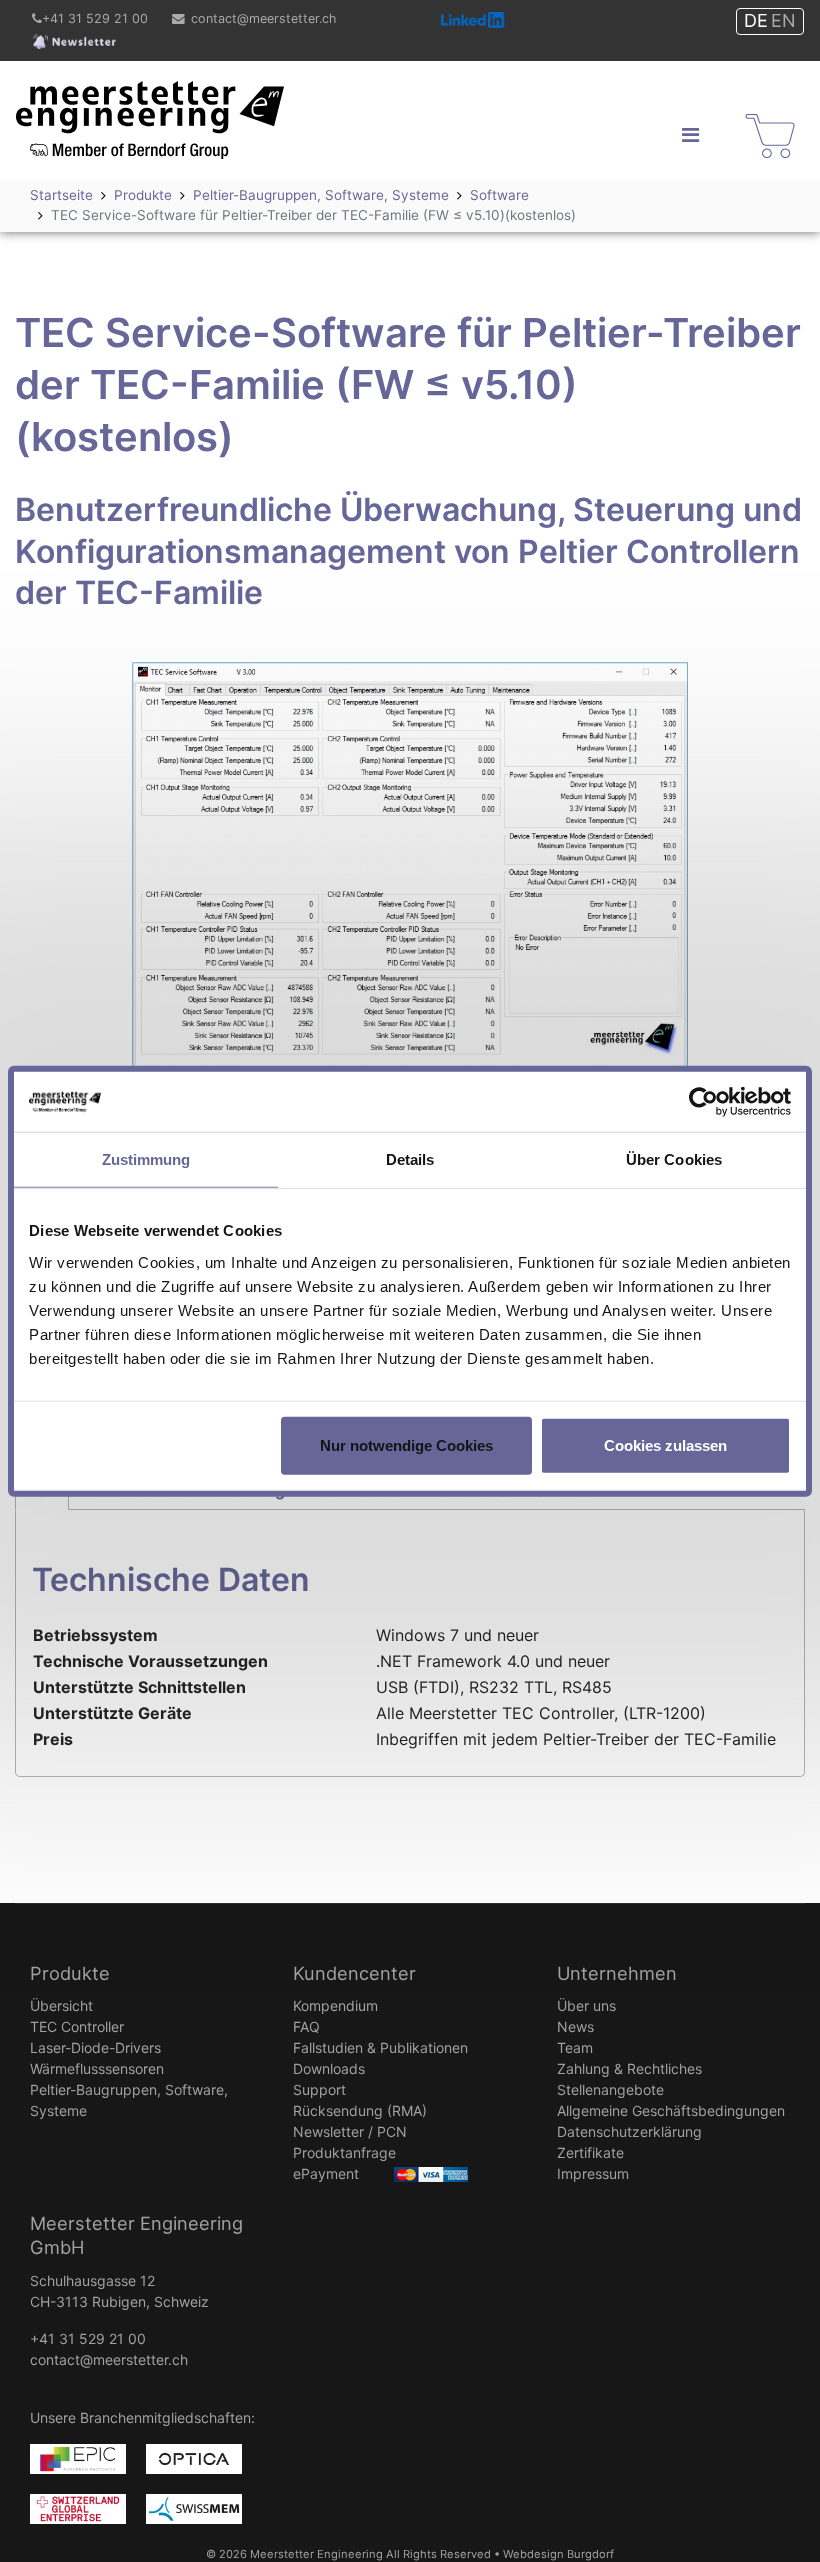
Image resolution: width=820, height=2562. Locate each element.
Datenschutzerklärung (629, 2131)
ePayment (326, 2173)
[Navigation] (690, 135)
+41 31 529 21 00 (95, 18)
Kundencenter (354, 1973)
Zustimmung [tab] (146, 1159)
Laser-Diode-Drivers (95, 2047)
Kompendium (335, 2005)
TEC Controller (77, 2026)
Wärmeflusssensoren (97, 2068)
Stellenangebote (610, 2089)
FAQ (306, 2026)
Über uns (586, 2005)
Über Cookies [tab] (674, 1159)
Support (319, 2089)
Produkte (70, 1973)
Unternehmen (617, 1973)
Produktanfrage (344, 2152)
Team (575, 2047)
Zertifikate (590, 2152)
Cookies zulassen (665, 1444)
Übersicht (61, 2005)
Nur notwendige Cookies (406, 1444)
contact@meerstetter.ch (263, 18)
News (575, 2026)
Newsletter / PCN (350, 2131)
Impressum (593, 2173)
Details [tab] (410, 1159)
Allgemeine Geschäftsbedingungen (671, 2110)
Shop (758, 118)
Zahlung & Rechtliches (629, 2068)
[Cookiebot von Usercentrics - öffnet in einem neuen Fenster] (703, 1102)
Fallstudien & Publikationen (380, 2047)
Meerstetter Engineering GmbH (133, 93)
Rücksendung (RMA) (360, 2110)
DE (756, 20)
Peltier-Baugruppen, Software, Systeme (129, 2100)
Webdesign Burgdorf (558, 2554)
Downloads (329, 2068)
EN (783, 20)
